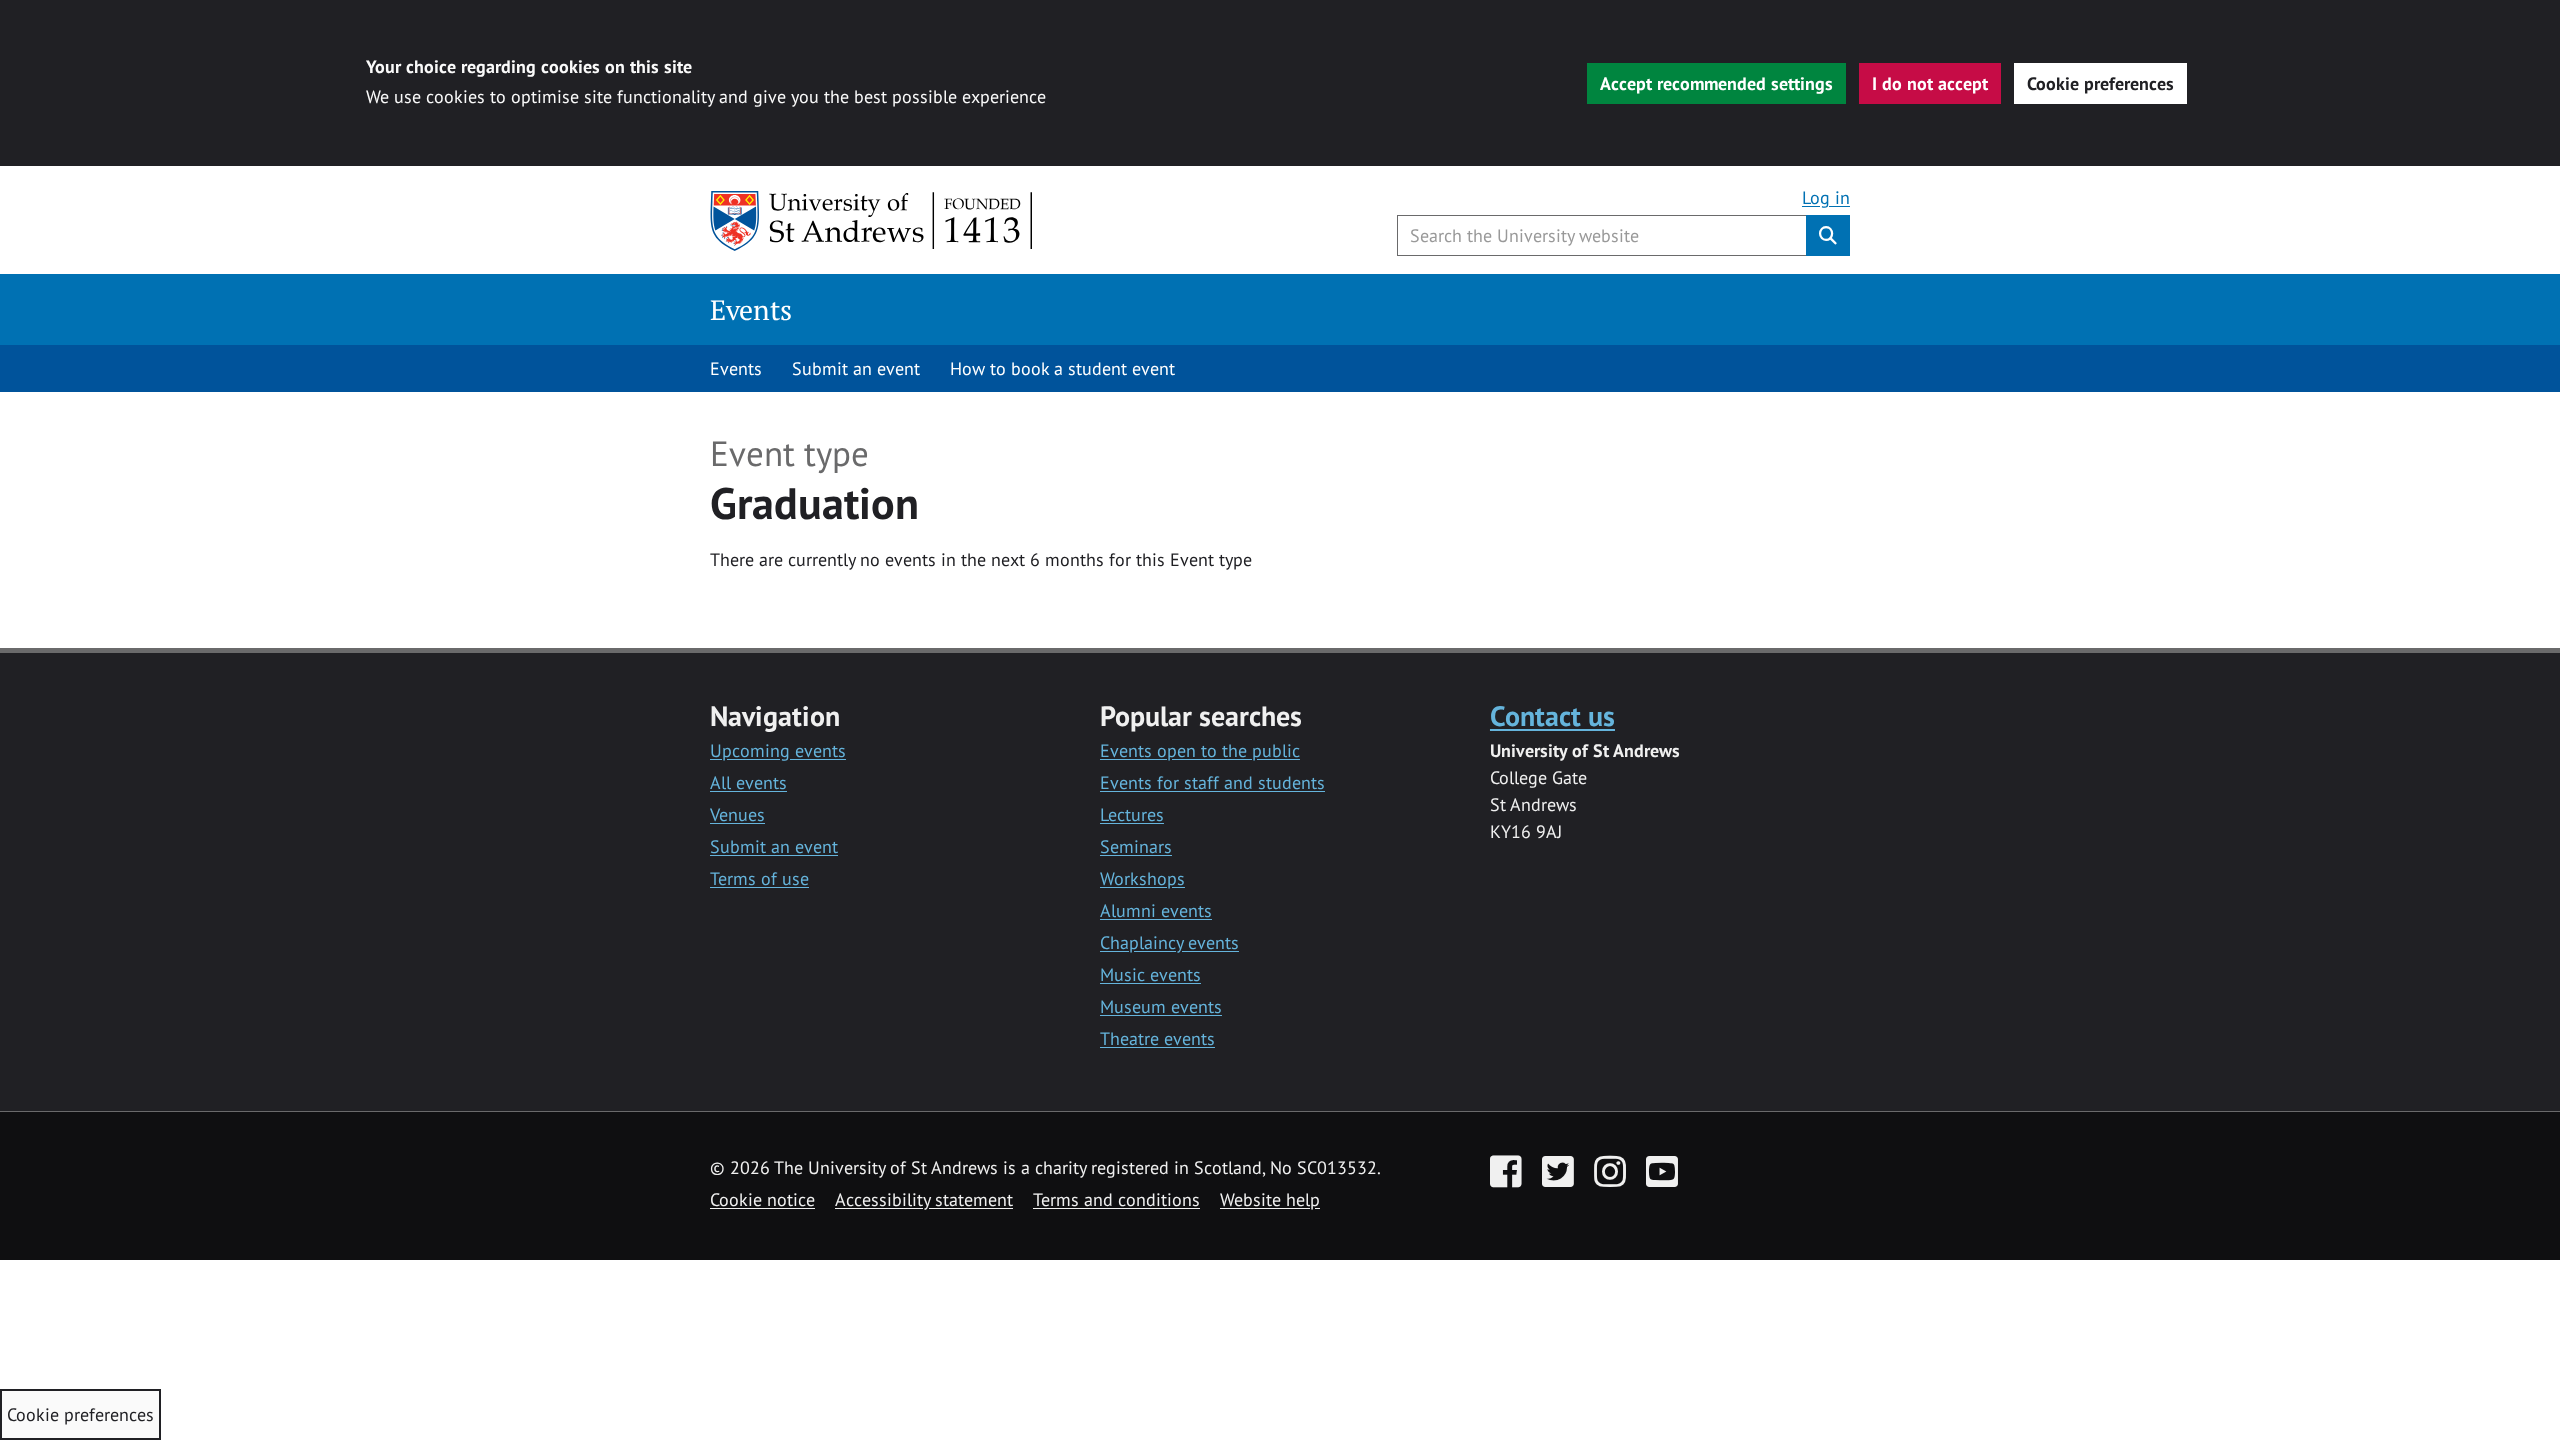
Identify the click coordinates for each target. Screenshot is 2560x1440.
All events (748, 782)
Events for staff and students (1212, 782)
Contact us (1552, 715)
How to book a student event (1062, 368)
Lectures (1132, 814)
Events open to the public (1200, 750)
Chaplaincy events (1169, 942)
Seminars (1136, 846)
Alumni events (1156, 910)
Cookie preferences (2100, 83)
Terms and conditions (1116, 1199)
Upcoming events (778, 750)
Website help (1270, 1199)
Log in (1826, 197)
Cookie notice (762, 1199)
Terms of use (759, 878)
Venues (737, 814)
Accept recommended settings (1716, 83)
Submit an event (856, 368)
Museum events (1161, 1006)
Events (751, 309)
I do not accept (1930, 83)
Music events (1150, 974)
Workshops (1142, 878)
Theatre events (1157, 1038)
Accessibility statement (924, 1199)
